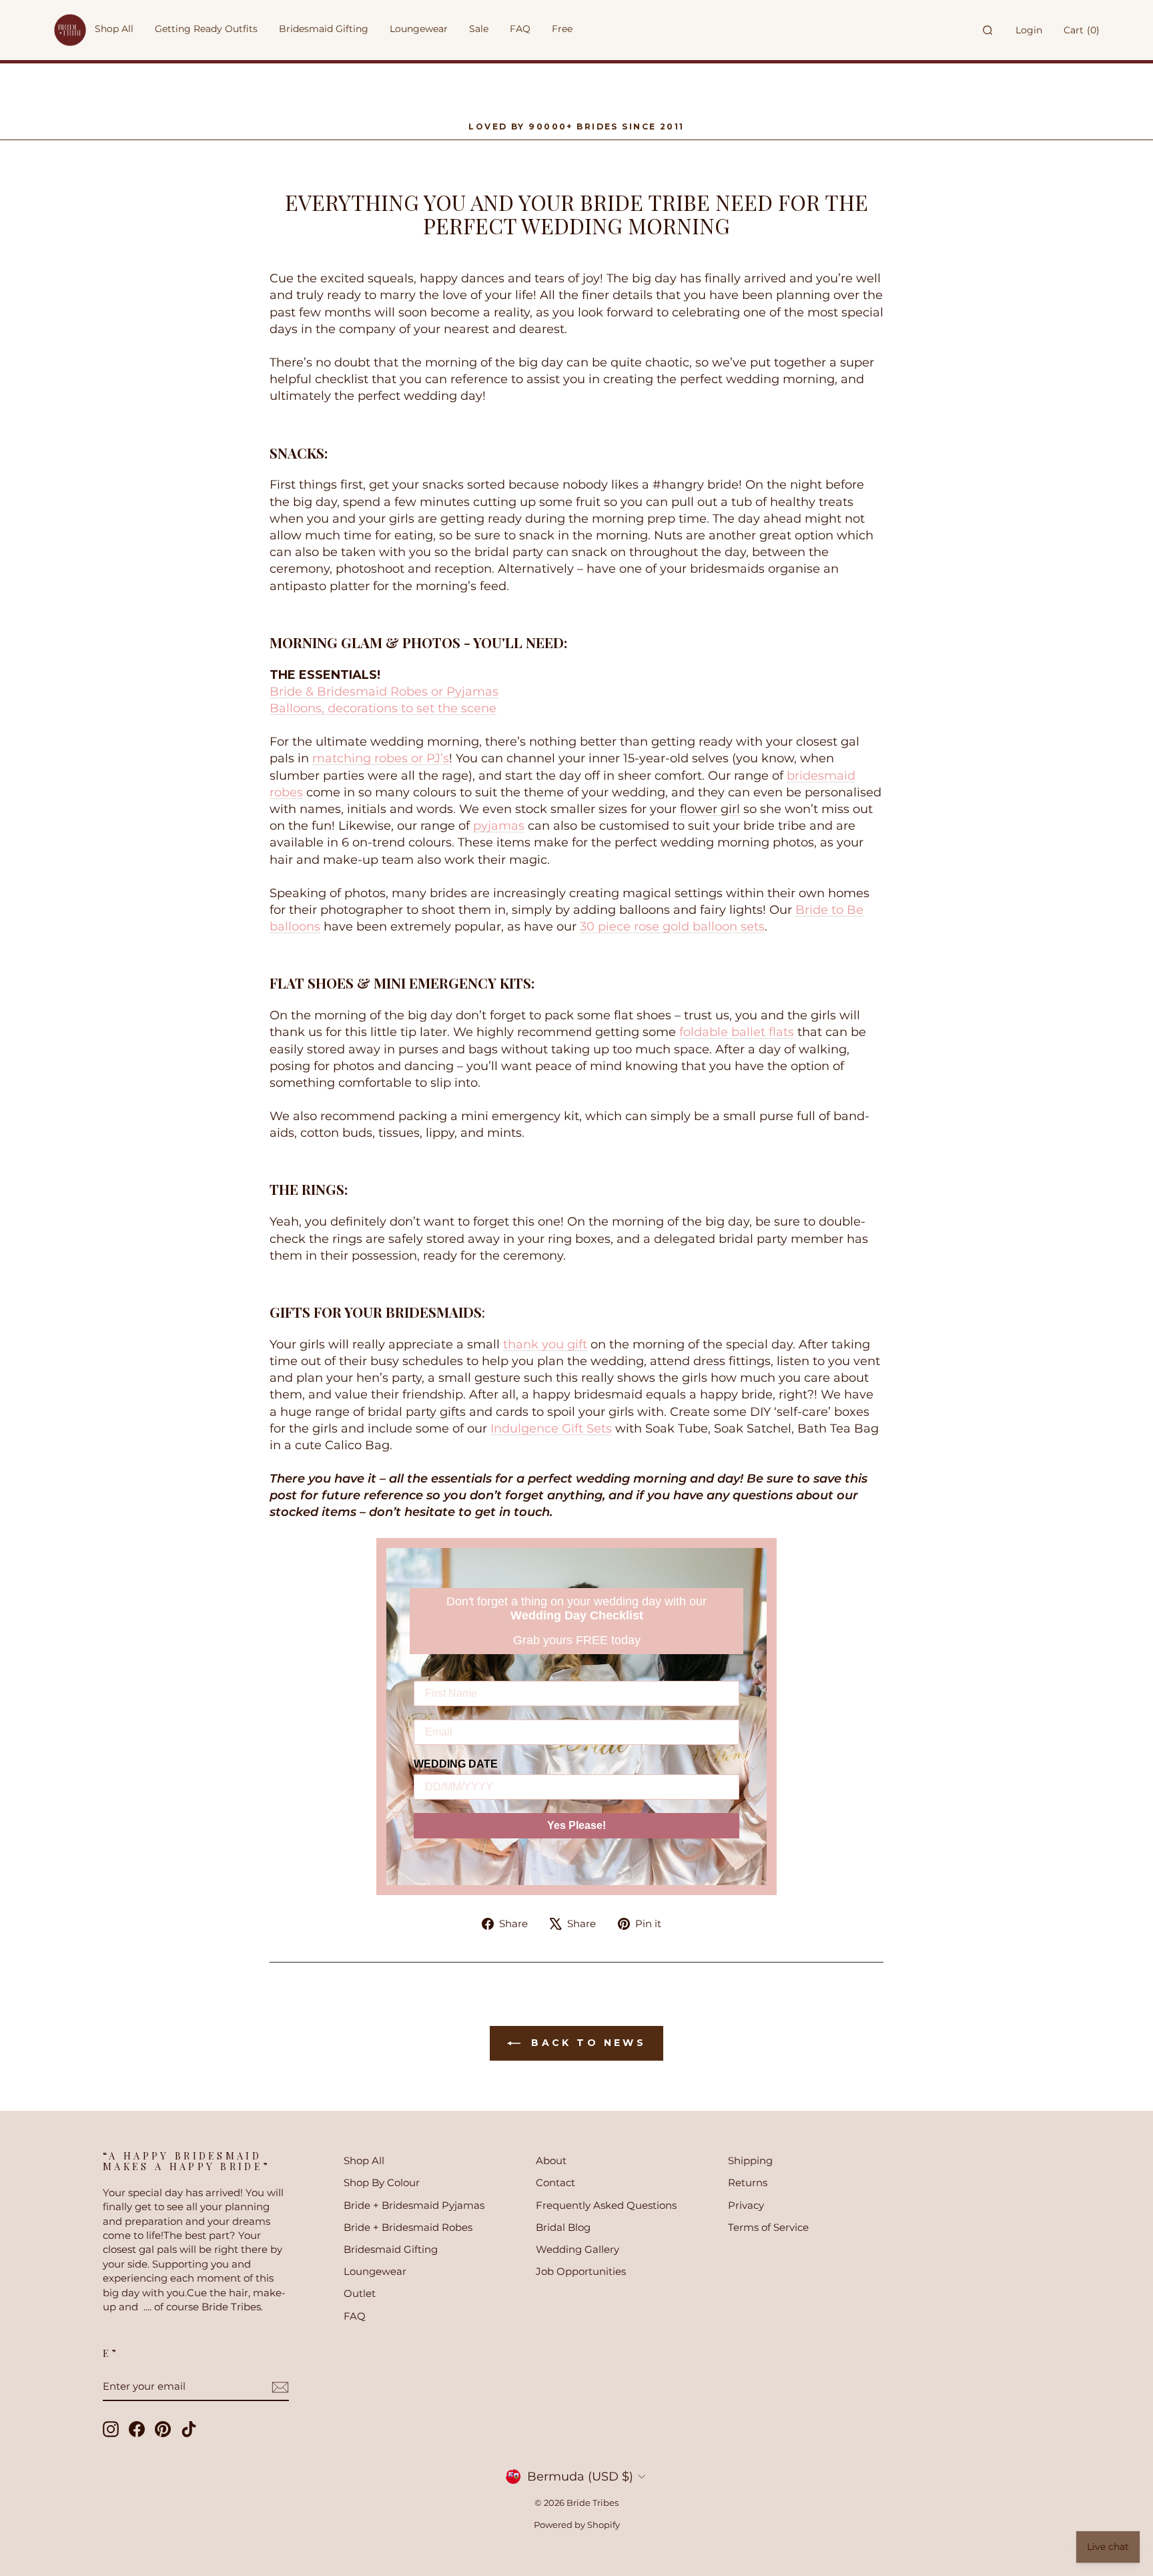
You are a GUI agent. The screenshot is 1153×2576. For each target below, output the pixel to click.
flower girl (710, 809)
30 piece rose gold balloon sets (672, 927)
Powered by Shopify (577, 2525)
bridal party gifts (417, 1412)
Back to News (586, 2043)
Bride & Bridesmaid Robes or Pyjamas (384, 692)
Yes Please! (576, 1825)
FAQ (355, 2316)
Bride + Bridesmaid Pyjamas (414, 2205)
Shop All (364, 2160)
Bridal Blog (563, 2227)
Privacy (746, 2205)
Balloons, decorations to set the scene (383, 708)
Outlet (360, 2293)
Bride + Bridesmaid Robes (408, 2227)
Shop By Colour (382, 2182)
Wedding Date (456, 1764)
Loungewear (375, 2271)
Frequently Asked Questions (606, 2205)
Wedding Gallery (578, 2249)
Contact (555, 2182)
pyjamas (499, 826)
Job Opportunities (581, 2271)
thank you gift (545, 1344)
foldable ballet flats (737, 1032)
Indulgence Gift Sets (551, 1429)
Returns (748, 2182)
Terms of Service (768, 2227)
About (551, 2160)
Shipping (750, 2160)
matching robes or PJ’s (381, 758)
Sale (479, 29)
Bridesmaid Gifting (391, 2249)
